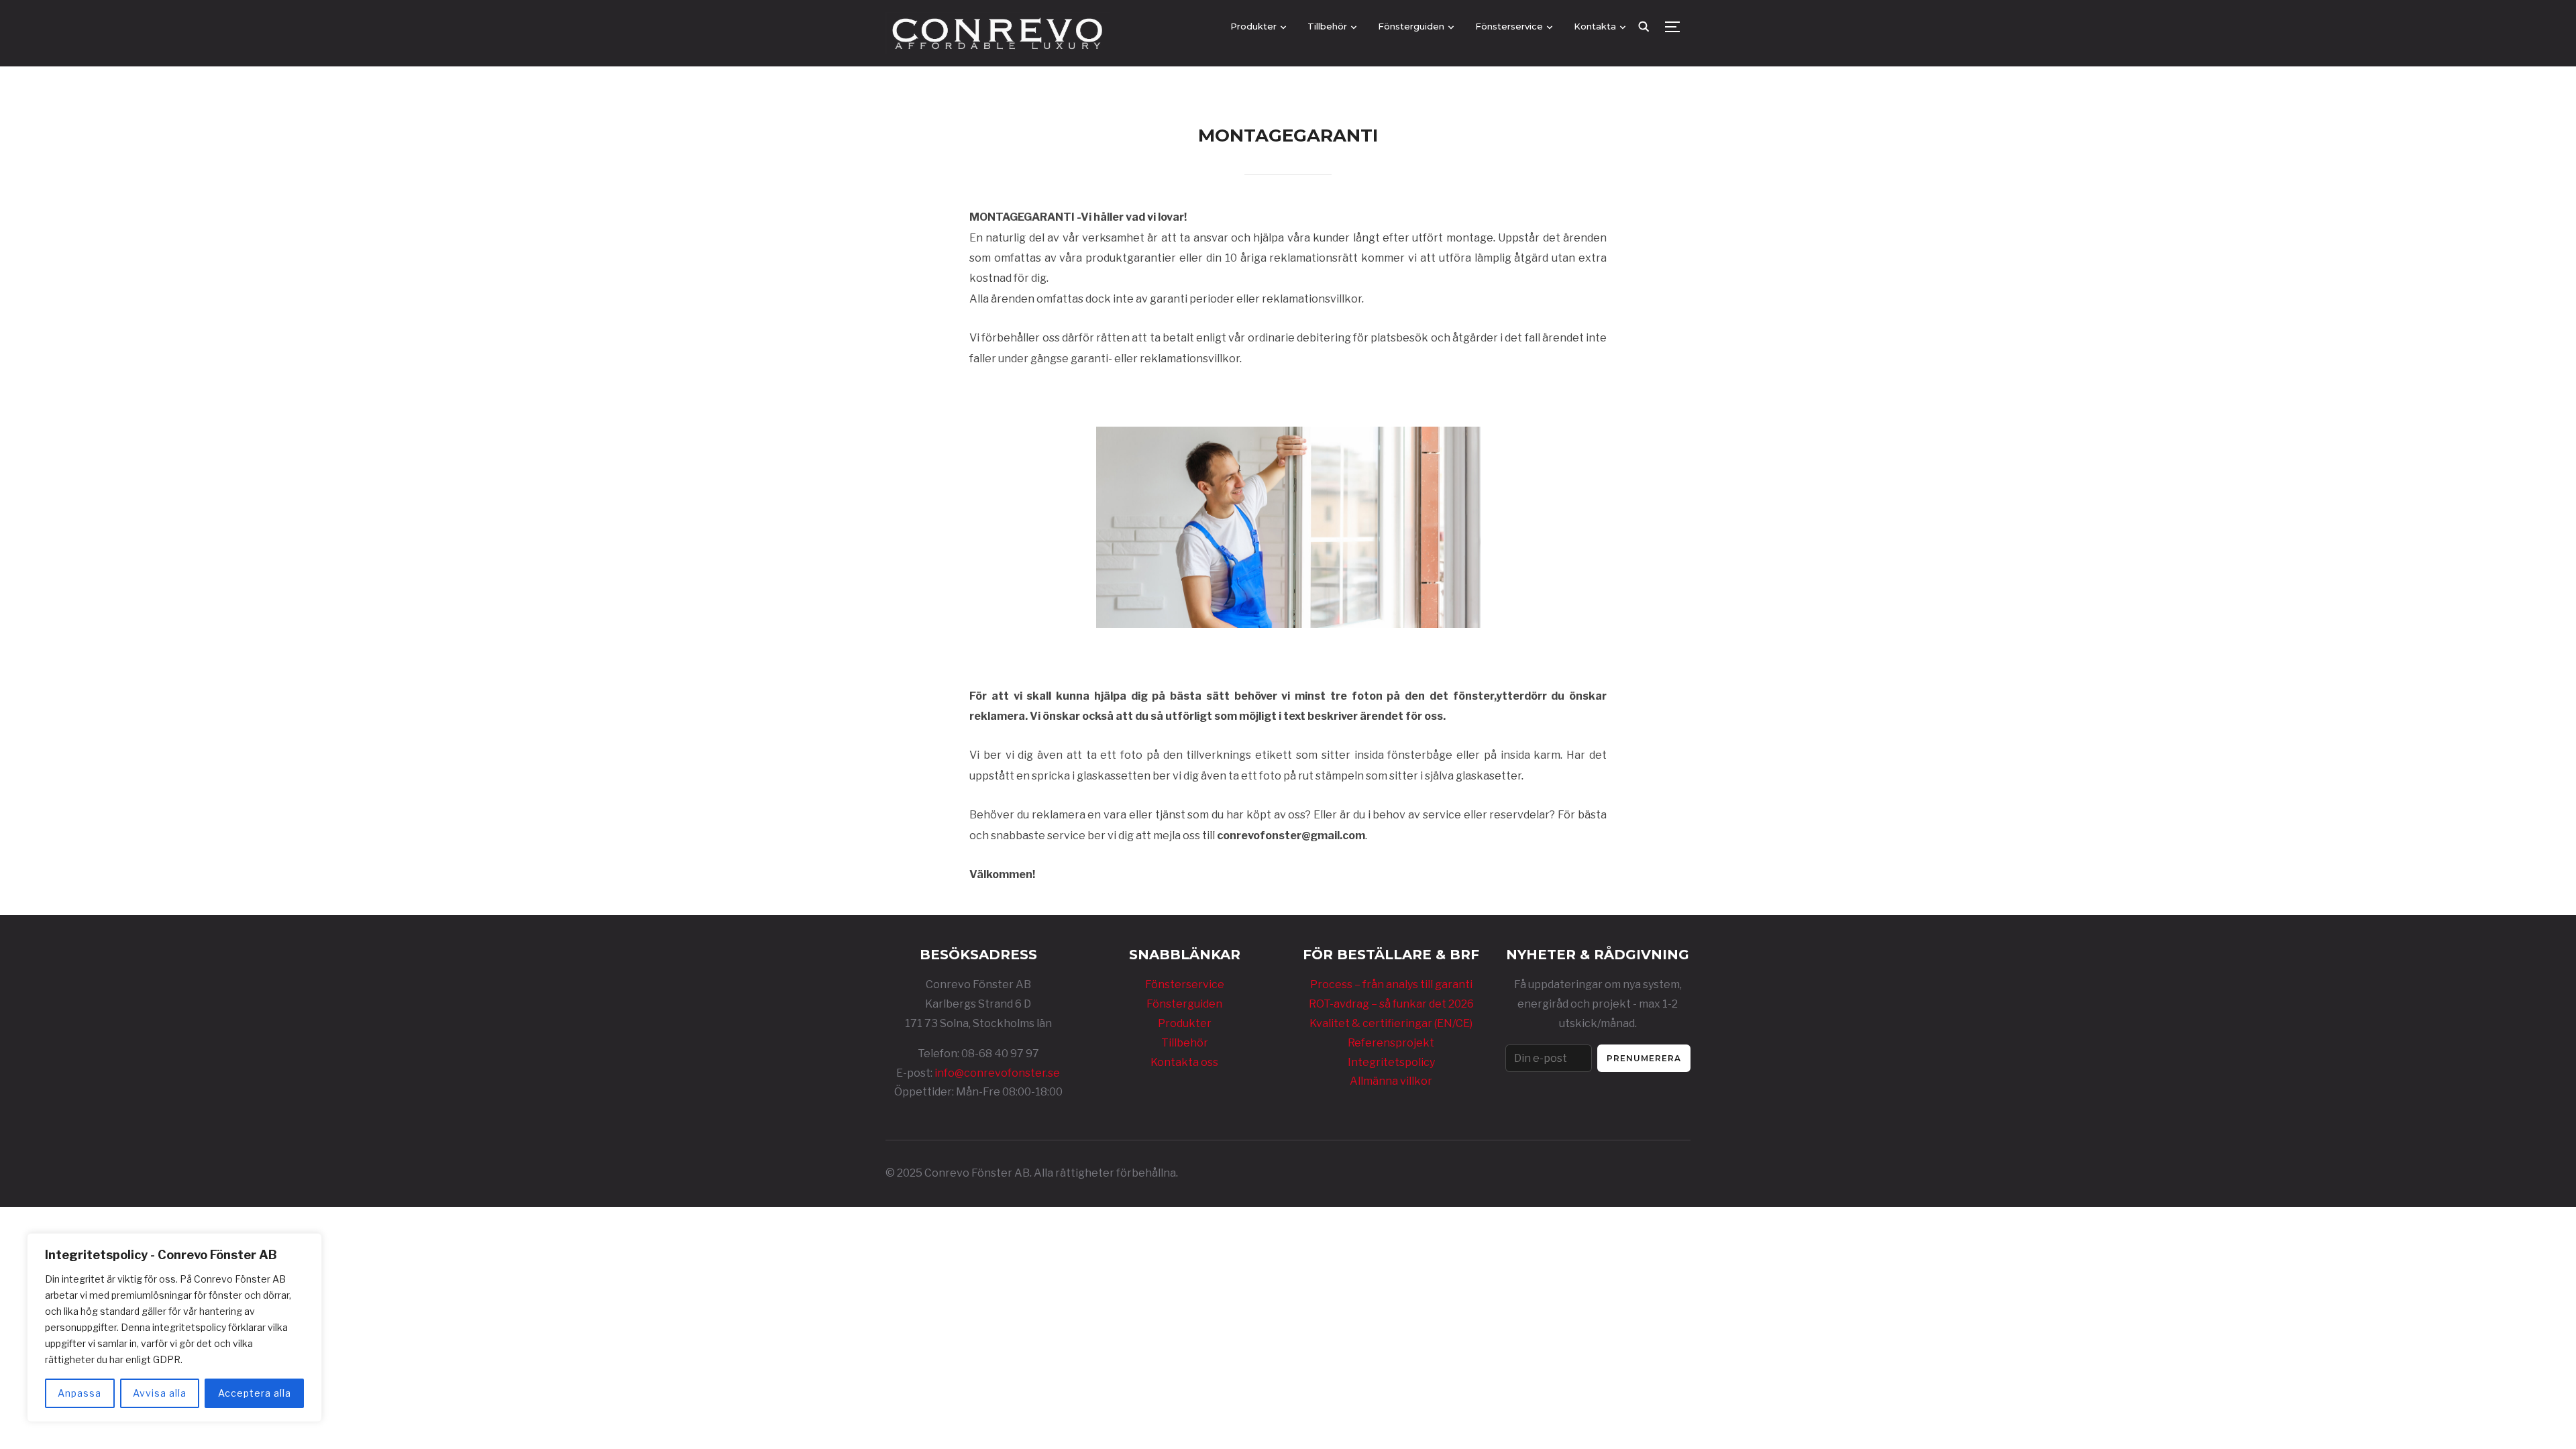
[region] (174, 1328)
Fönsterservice (1509, 26)
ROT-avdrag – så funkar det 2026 (1391, 1004)
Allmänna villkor (1391, 1081)
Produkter (1253, 26)
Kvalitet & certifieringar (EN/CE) (1391, 1023)
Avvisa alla (160, 1393)
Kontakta (1595, 26)
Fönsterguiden (1411, 26)
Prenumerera (1644, 1058)
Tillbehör (1185, 1043)
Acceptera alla (255, 1393)
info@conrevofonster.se (997, 1073)
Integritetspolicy (1391, 1062)
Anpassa (79, 1393)
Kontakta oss (1184, 1062)
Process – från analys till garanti (1391, 984)
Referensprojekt (1391, 1043)
